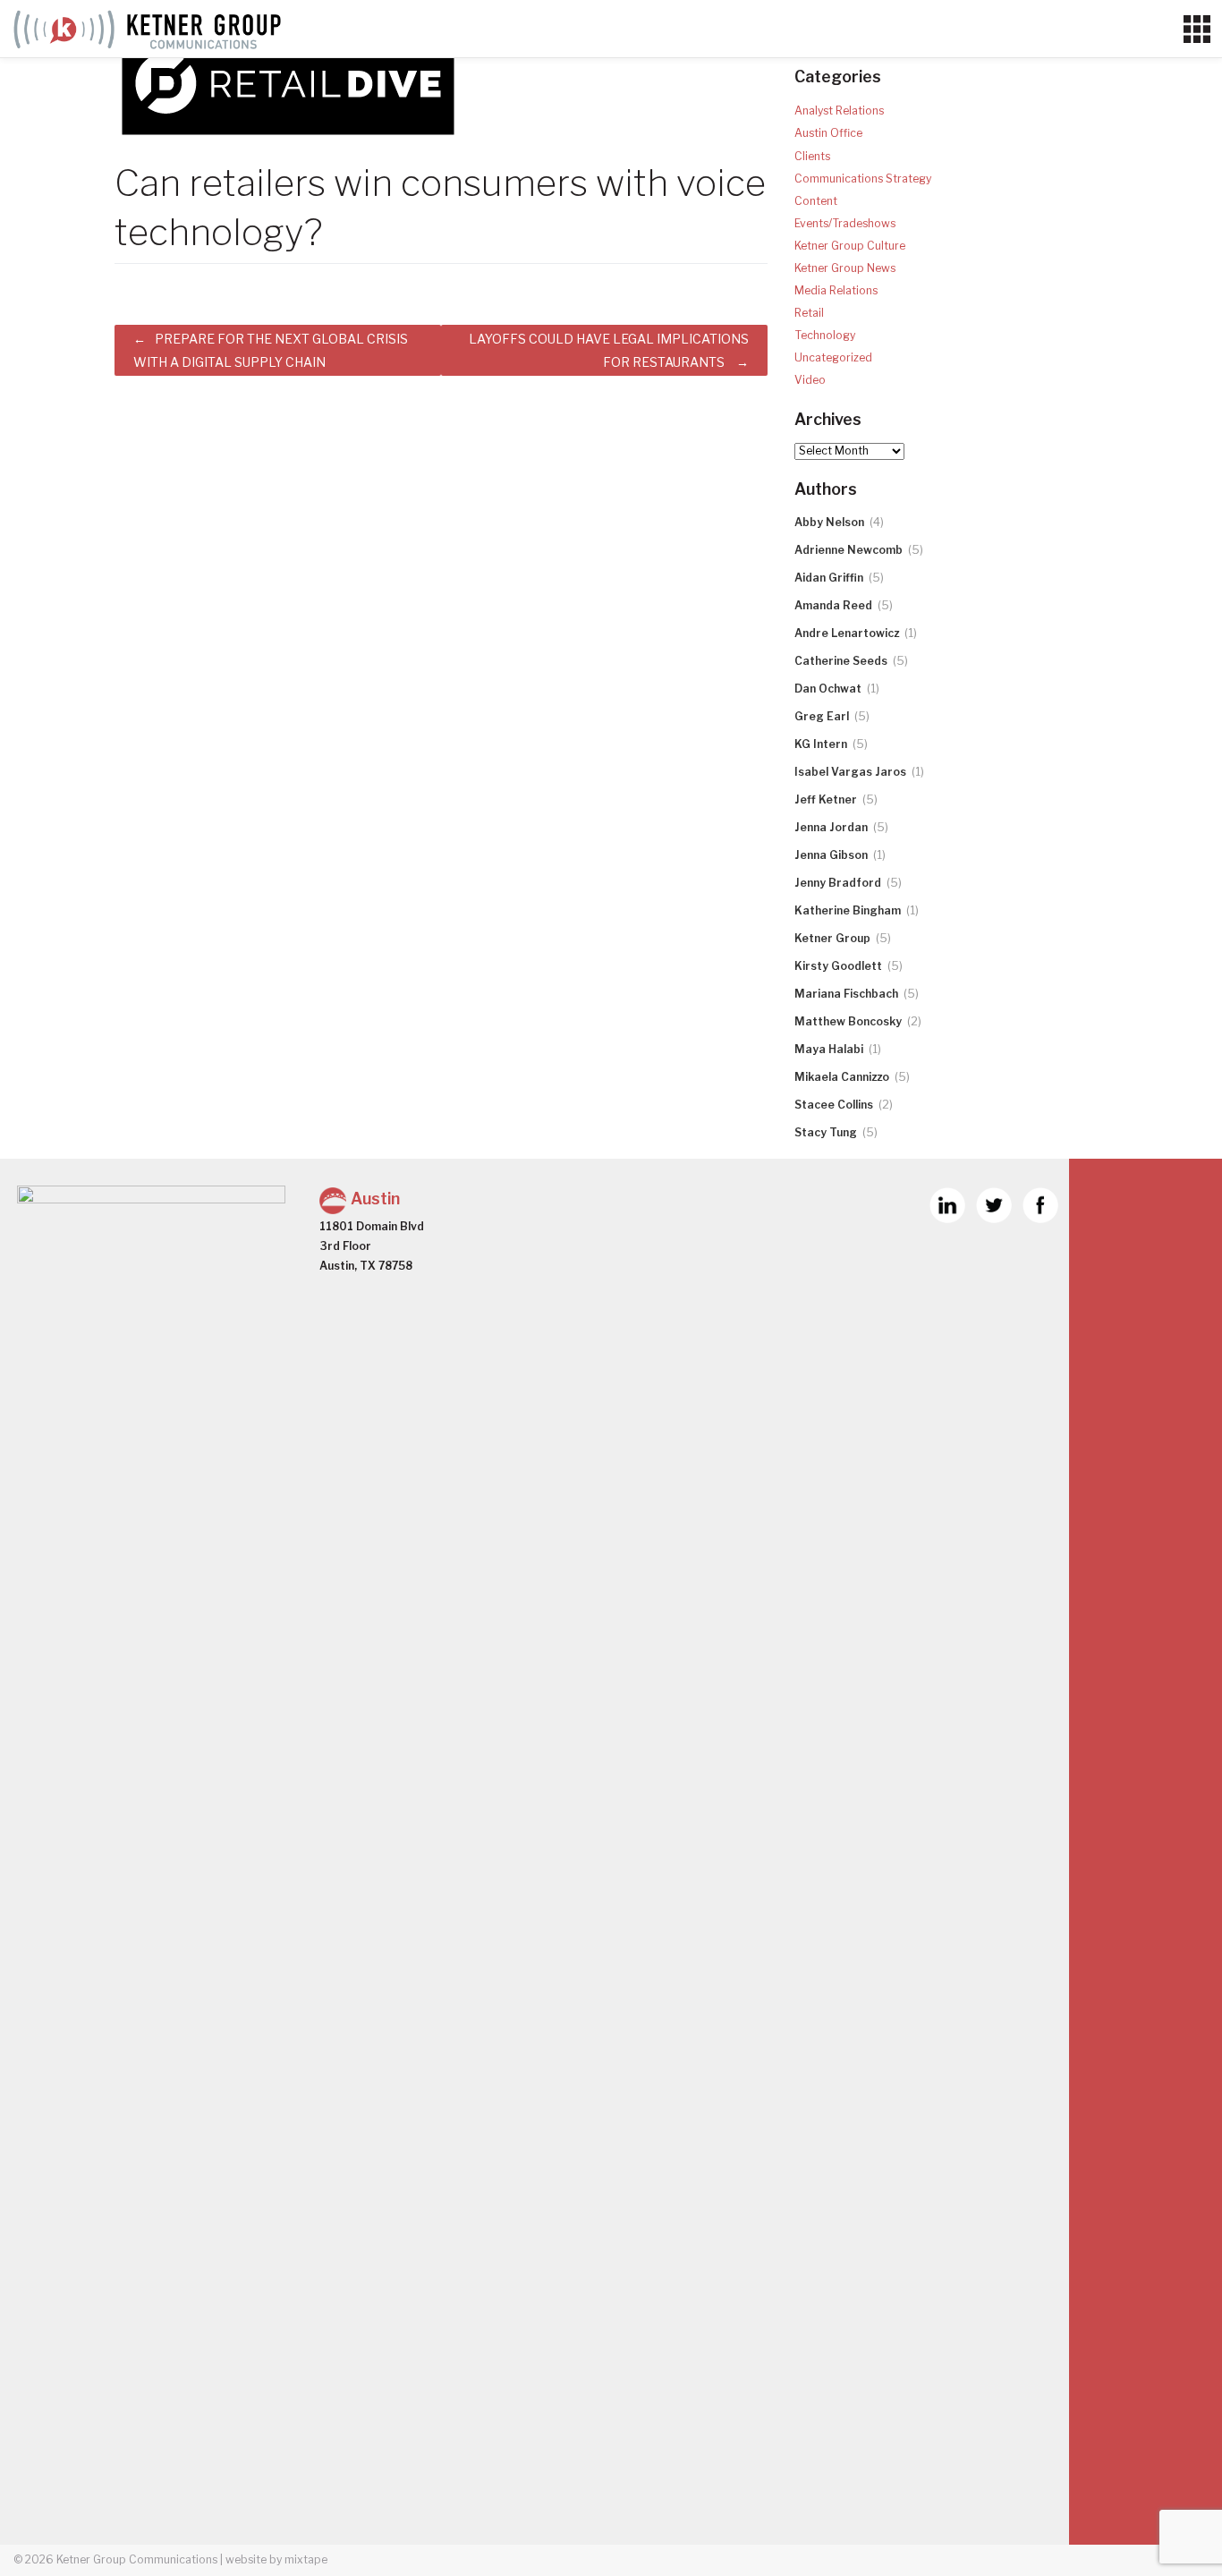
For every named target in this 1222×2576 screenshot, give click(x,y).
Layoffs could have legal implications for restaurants (609, 350)
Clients (812, 156)
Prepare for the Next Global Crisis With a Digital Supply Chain (271, 350)
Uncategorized (833, 357)
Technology (825, 335)
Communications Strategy (863, 179)
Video (810, 380)
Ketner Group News (845, 268)
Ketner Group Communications (137, 2559)
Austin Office (828, 133)
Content (816, 201)
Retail (809, 313)
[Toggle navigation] (1197, 30)
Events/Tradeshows (845, 223)
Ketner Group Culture (850, 246)
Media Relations (836, 290)
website (246, 2559)
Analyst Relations (839, 111)
